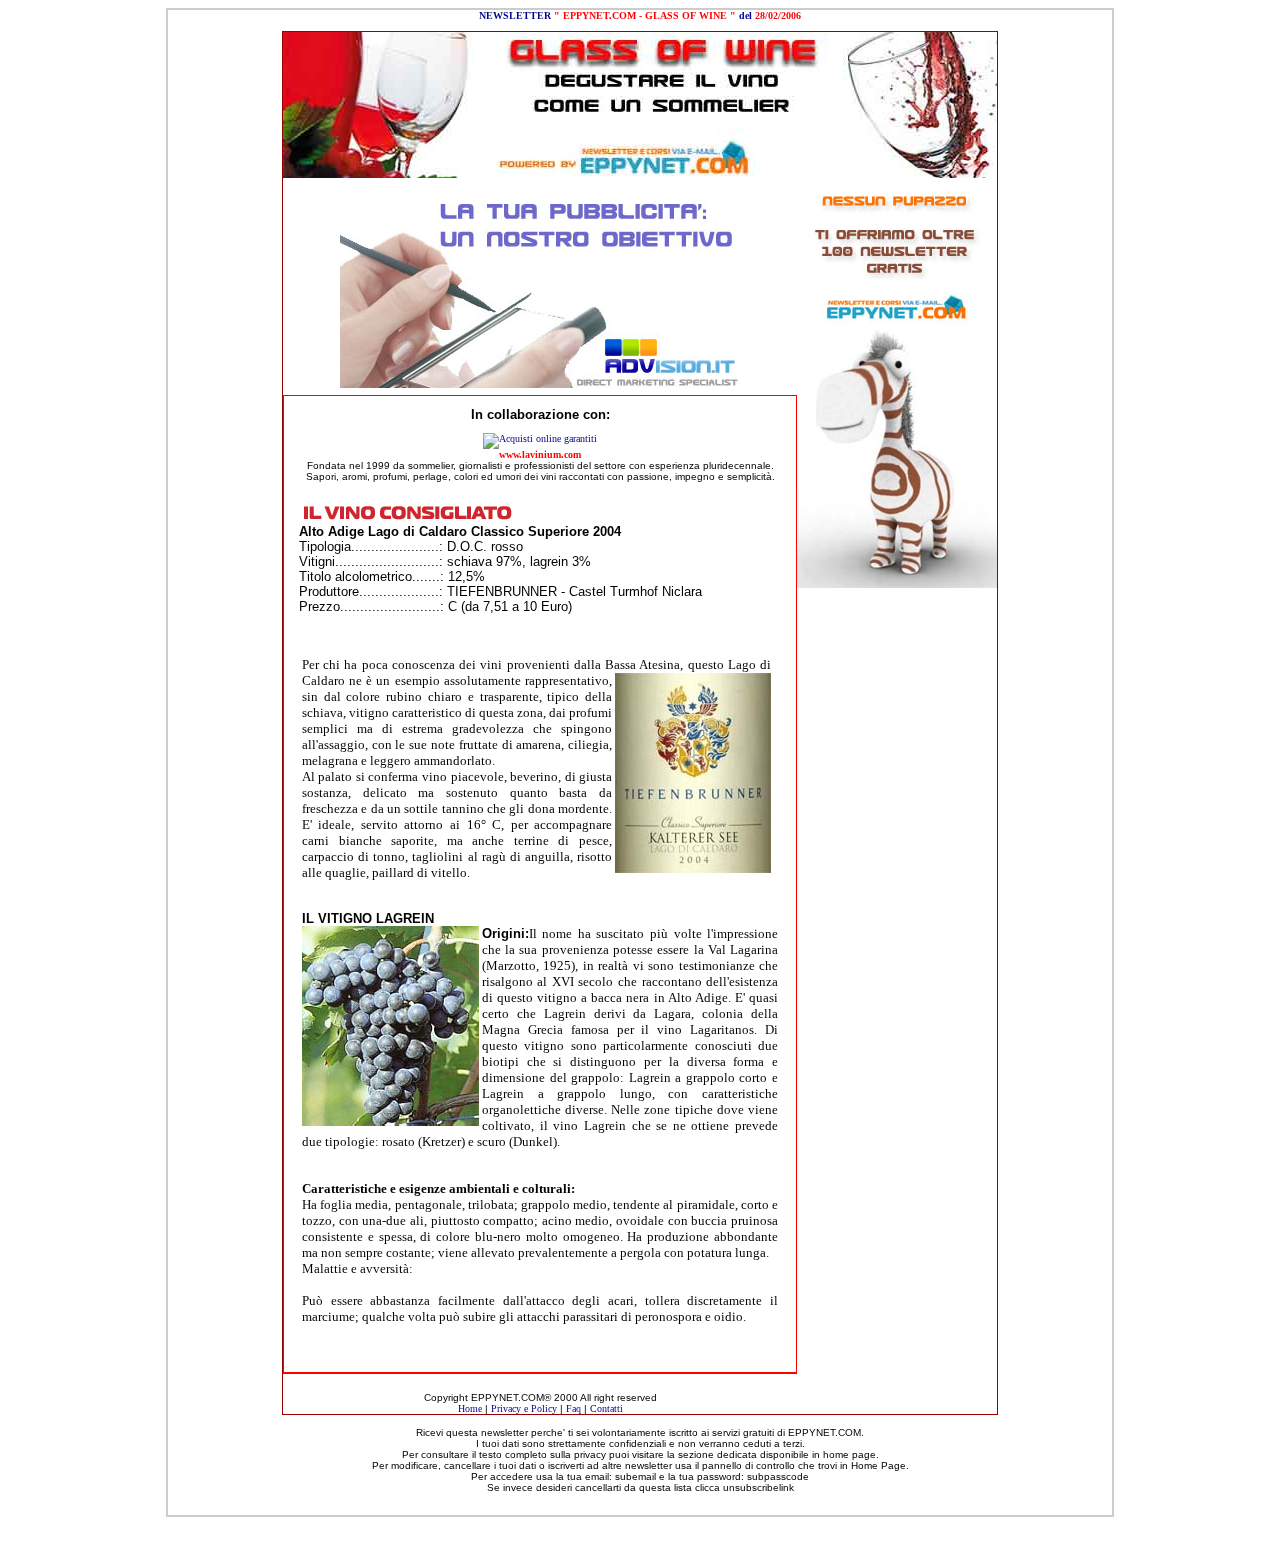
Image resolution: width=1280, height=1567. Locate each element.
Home (470, 1408)
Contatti (606, 1408)
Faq (573, 1408)
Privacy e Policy (524, 1408)
